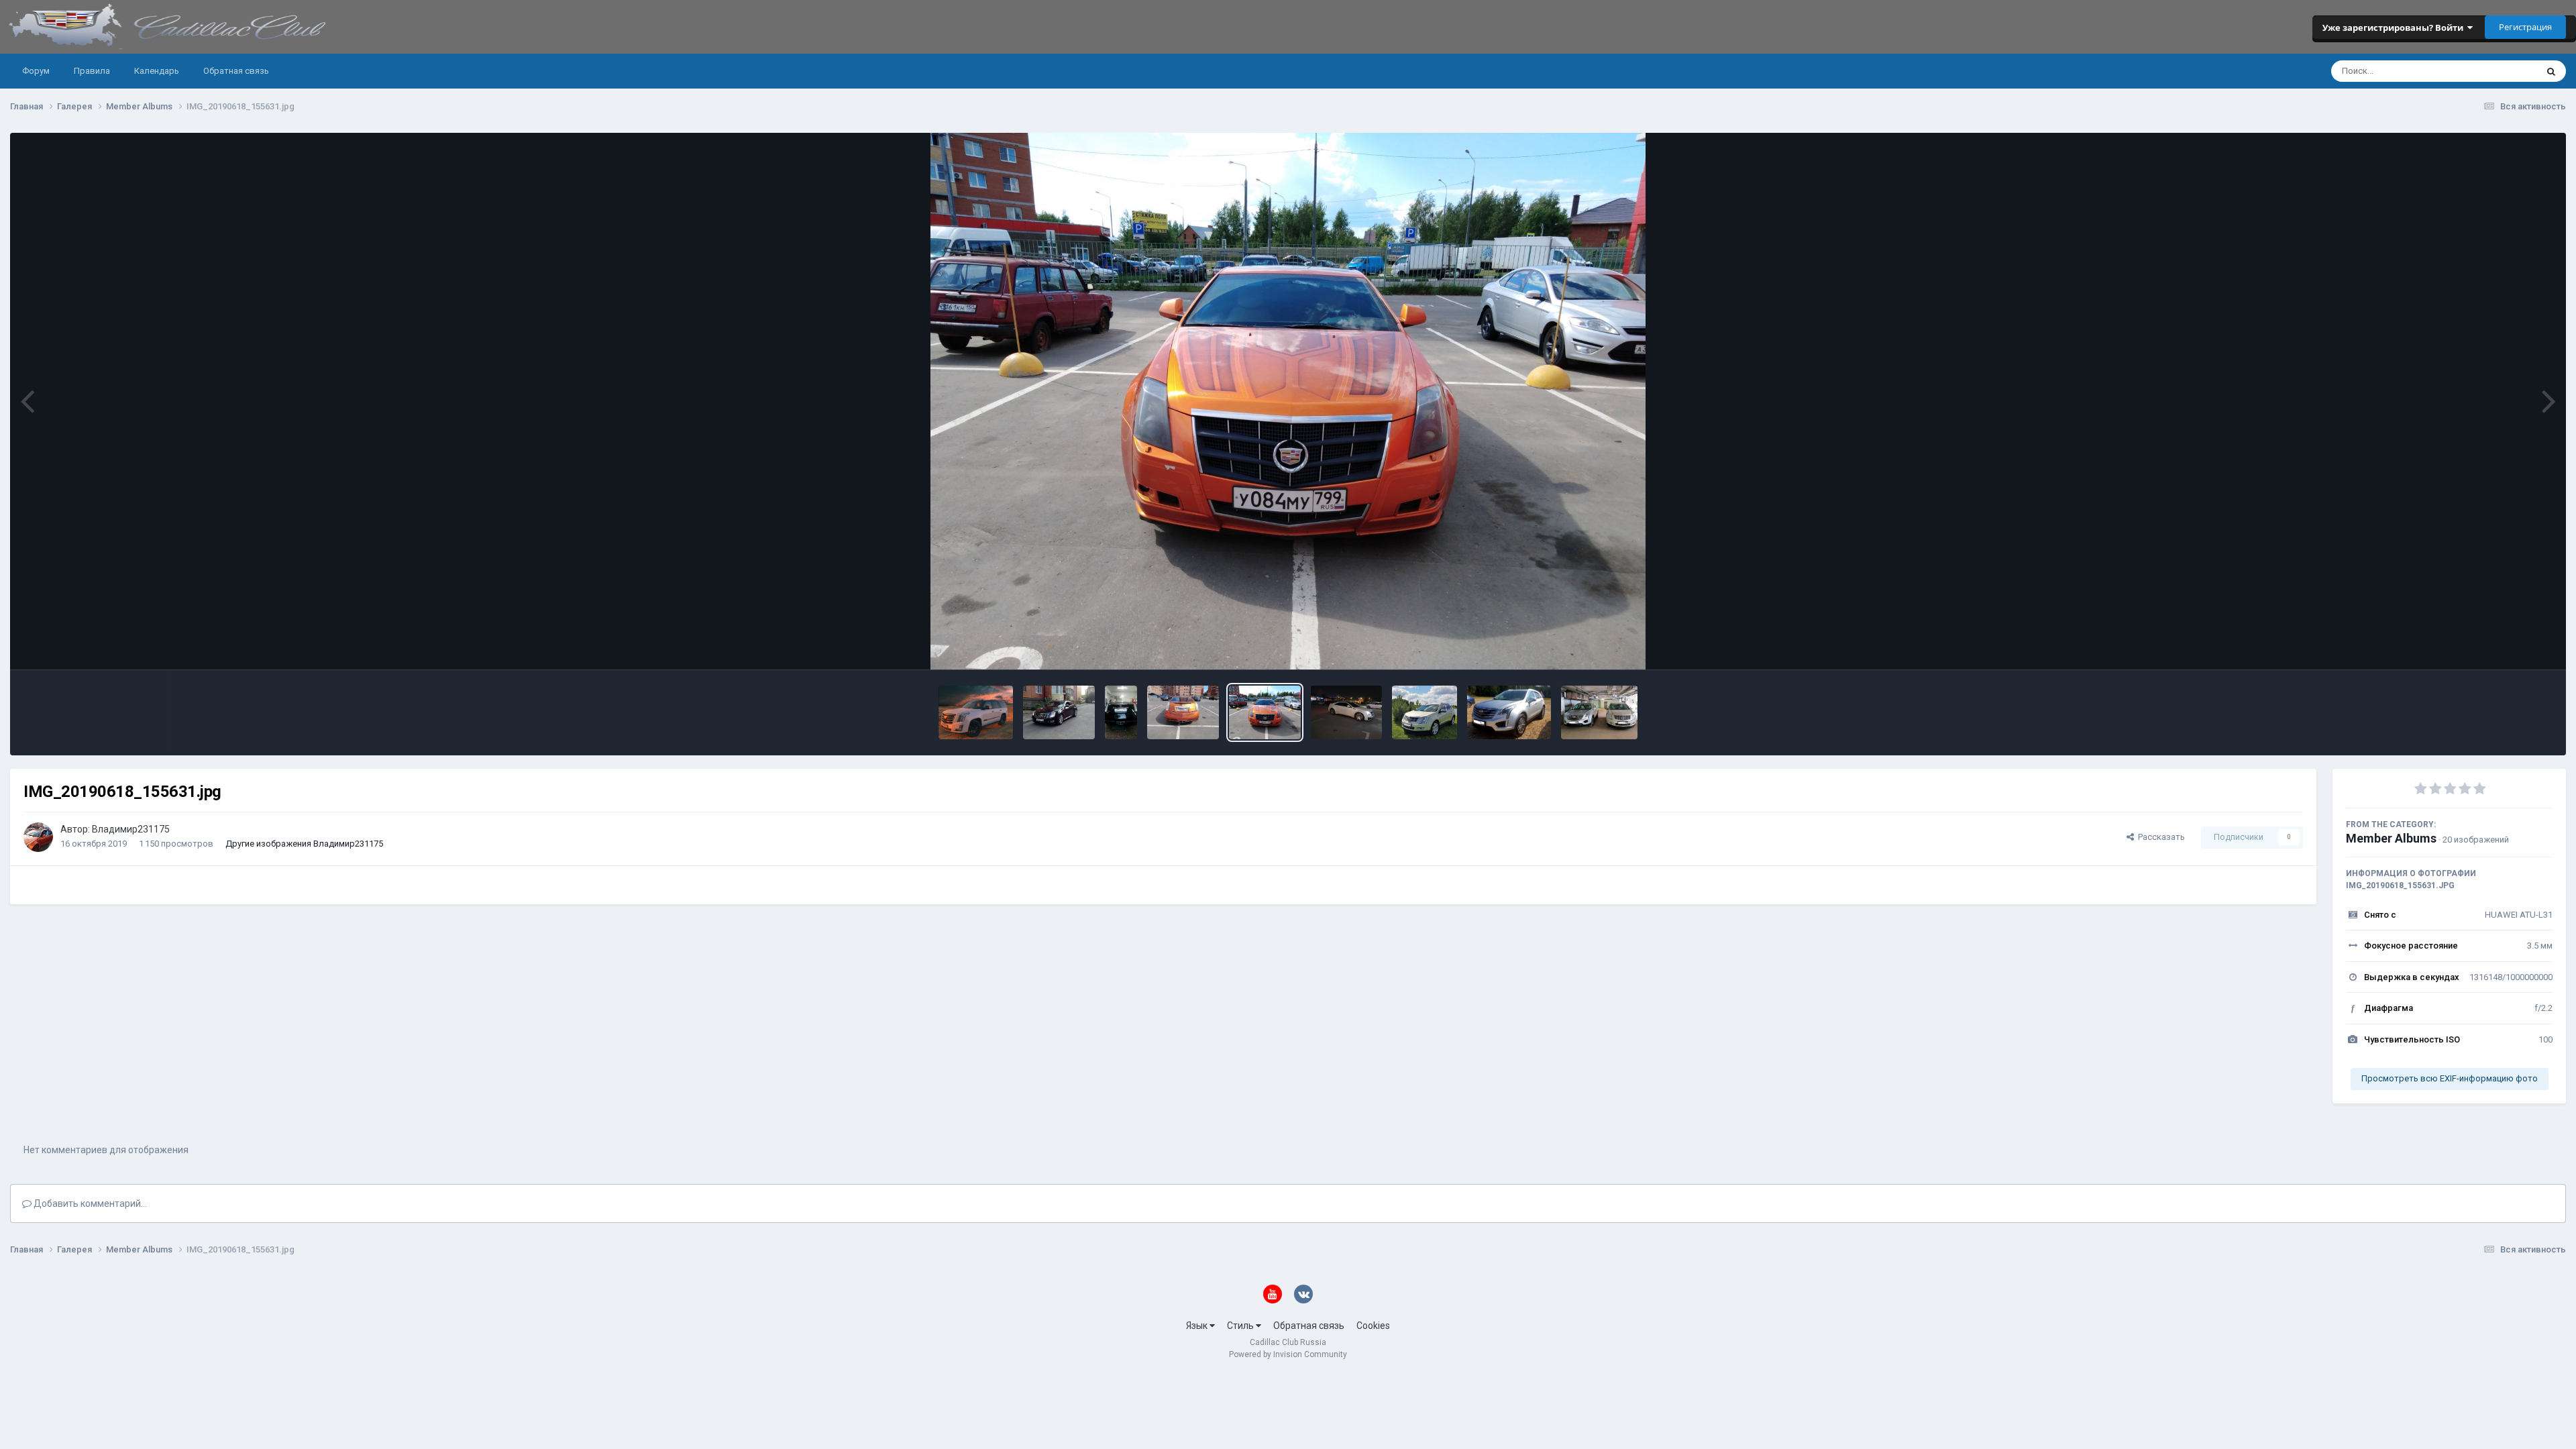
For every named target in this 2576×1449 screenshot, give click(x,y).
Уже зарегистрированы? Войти (2395, 28)
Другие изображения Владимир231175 (304, 844)
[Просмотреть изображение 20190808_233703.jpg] (1347, 712)
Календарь (157, 71)
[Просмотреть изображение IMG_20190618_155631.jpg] (1265, 712)
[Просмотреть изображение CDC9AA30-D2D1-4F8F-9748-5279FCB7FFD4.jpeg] (976, 712)
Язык (1198, 1326)
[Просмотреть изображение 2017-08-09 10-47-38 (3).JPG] (1425, 712)
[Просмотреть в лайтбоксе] (1288, 401)
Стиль (1241, 1326)
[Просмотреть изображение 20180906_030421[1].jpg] (1509, 712)
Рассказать (2159, 837)
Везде (2506, 71)
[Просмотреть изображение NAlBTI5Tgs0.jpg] (1059, 712)
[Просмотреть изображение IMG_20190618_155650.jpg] (1183, 712)
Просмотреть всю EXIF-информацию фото (2450, 1078)
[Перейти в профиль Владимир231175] (38, 837)
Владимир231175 (131, 829)
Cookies (1373, 1326)
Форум (36, 71)
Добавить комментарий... (89, 1203)
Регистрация (2525, 27)
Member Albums (2391, 838)
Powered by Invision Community (1288, 1354)
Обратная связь (236, 71)
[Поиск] (2551, 71)
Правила (92, 71)
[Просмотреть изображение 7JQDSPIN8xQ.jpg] (1121, 712)
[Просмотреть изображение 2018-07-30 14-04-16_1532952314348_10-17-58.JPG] (1599, 712)
